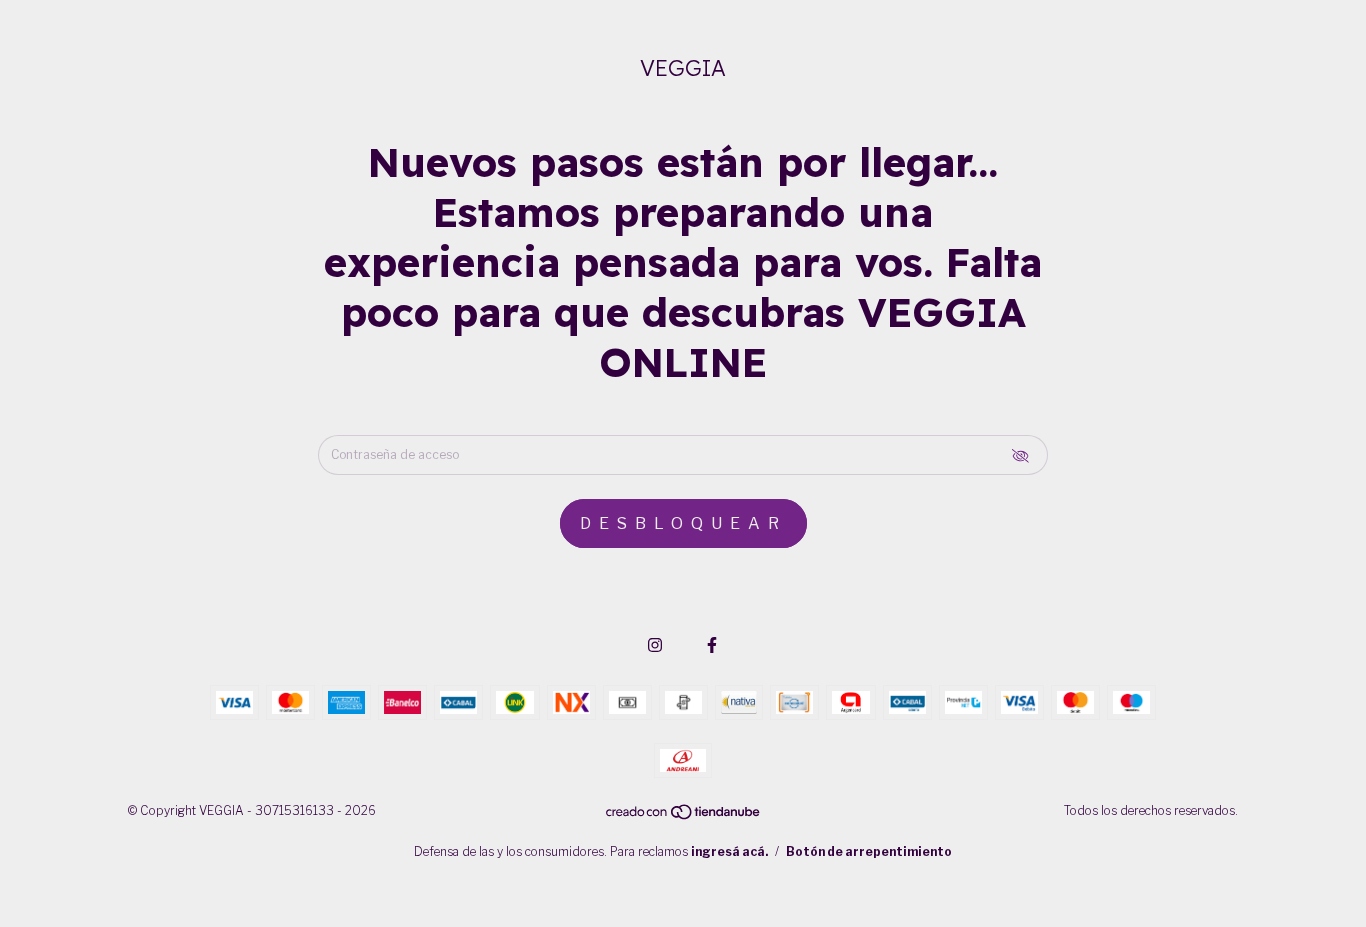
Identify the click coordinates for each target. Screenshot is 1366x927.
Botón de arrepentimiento (869, 851)
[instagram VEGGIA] (655, 645)
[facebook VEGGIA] (712, 645)
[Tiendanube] (684, 816)
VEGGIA (683, 68)
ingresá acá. (729, 851)
